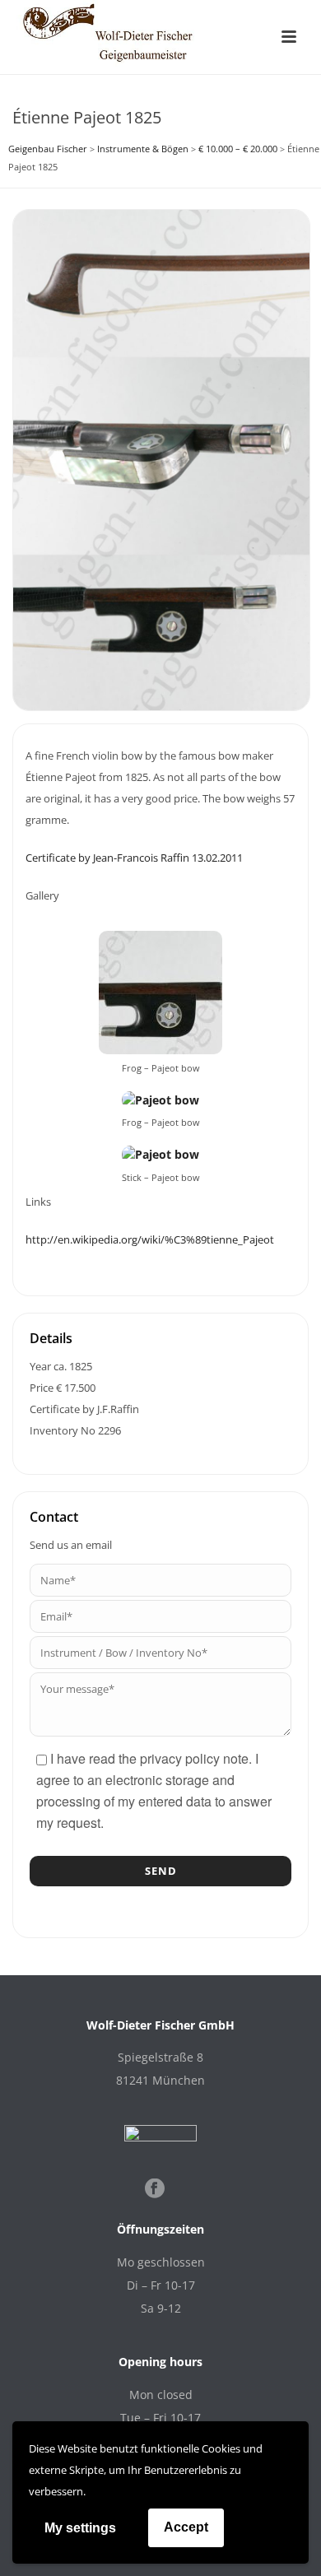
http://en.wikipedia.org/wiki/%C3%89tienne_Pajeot (150, 1239)
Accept (186, 2527)
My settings (80, 2528)
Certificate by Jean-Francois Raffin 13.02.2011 (134, 858)
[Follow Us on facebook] (155, 2189)
